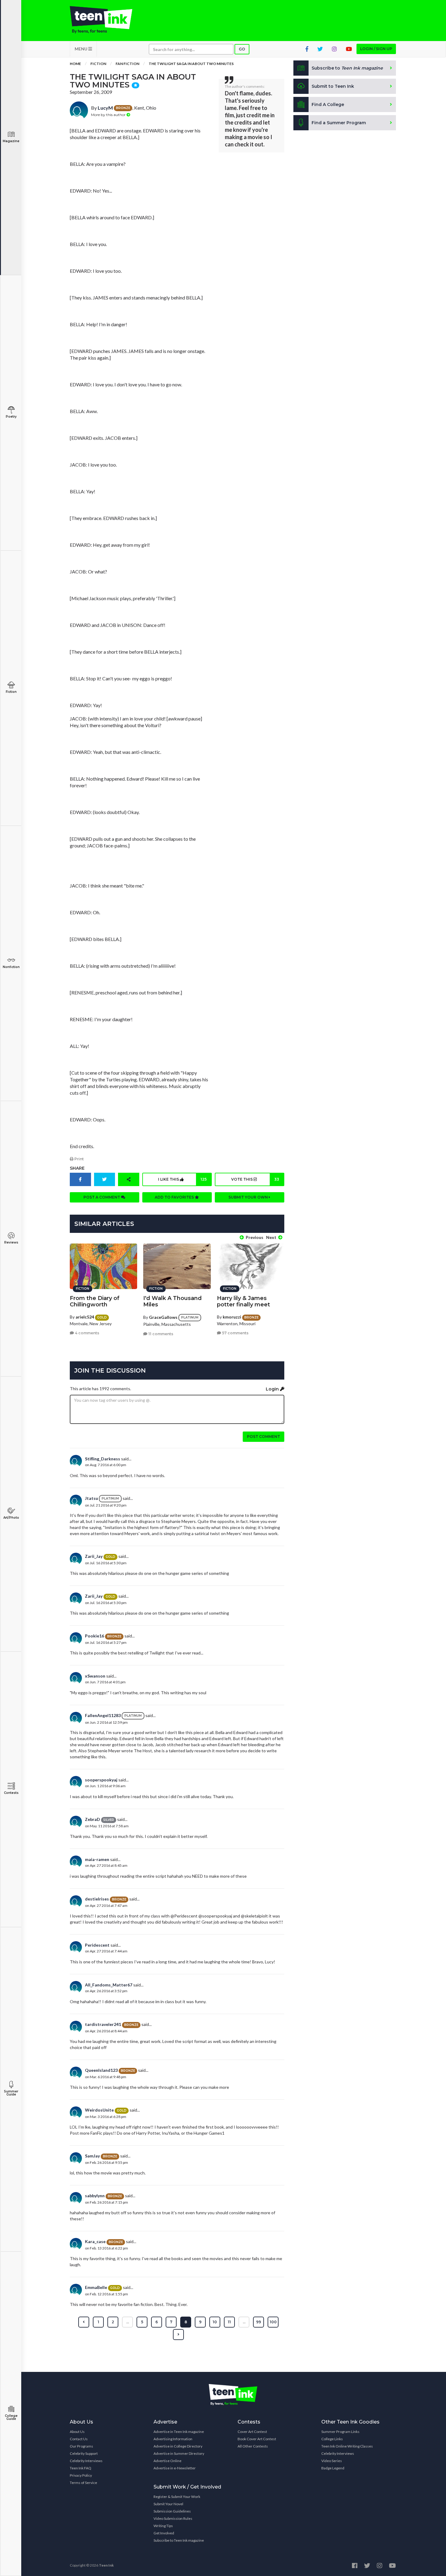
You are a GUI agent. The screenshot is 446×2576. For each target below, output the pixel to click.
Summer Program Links (340, 2432)
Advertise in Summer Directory (179, 2453)
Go (242, 49)
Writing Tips (163, 2526)
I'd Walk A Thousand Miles (172, 1301)
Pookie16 (95, 1636)
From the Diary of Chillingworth (95, 1301)
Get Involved (164, 2533)
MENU (81, 49)
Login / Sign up (376, 49)
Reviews (11, 1242)
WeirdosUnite (99, 2110)
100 (273, 2322)
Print (79, 1159)
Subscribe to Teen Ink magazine (179, 2540)
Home (75, 64)
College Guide (11, 2417)
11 (229, 2322)
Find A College (328, 104)
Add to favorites (175, 1197)
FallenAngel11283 (103, 1715)
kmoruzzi (232, 1317)
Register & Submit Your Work (177, 2497)
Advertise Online (167, 2461)
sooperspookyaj (101, 1780)
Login (273, 1389)
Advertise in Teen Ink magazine (179, 2432)
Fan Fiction (127, 64)
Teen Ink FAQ (81, 2468)
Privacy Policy (81, 2475)
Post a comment (102, 1197)
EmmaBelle (96, 2287)
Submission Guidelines (172, 2511)
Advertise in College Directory (178, 2446)
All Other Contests (253, 2446)
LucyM (105, 108)
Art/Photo (11, 1518)
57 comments (235, 1333)
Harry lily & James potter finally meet (243, 1301)
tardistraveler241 (103, 2024)
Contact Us (79, 2439)
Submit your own (249, 1197)
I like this (182, 1179)
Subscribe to (347, 68)
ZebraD (93, 1819)
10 (215, 2322)
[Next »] (178, 2335)
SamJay (92, 2156)
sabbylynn (95, 2196)
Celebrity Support (84, 2453)
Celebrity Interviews (86, 2461)
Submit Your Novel (168, 2504)
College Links (332, 2439)
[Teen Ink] (107, 20)
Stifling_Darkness (103, 1459)
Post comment (264, 1437)
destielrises (97, 1899)
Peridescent (97, 1945)
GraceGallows (163, 1317)
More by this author (109, 115)
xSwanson (95, 1676)
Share (77, 1168)
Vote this (255, 1179)
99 (258, 2322)
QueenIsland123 (101, 2070)
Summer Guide (11, 2093)
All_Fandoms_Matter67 (109, 1985)
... (128, 2322)
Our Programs (81, 2446)
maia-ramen (97, 1859)
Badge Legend (333, 2468)
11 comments (160, 1334)
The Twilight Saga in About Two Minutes (191, 64)
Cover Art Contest (252, 2432)
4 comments (87, 1333)
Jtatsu (91, 1498)
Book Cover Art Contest (257, 2439)
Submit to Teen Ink (333, 86)
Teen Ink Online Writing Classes (347, 2446)
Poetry (11, 417)
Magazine (11, 141)
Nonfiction (11, 967)
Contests (11, 1793)
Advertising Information (173, 2439)
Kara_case (95, 2241)
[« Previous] (84, 2322)
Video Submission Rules (173, 2518)
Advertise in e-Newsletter (175, 2468)
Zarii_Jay (94, 1556)
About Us (77, 2432)
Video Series (332, 2461)
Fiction (11, 692)
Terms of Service (83, 2483)
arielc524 (85, 1317)
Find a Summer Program (339, 123)
